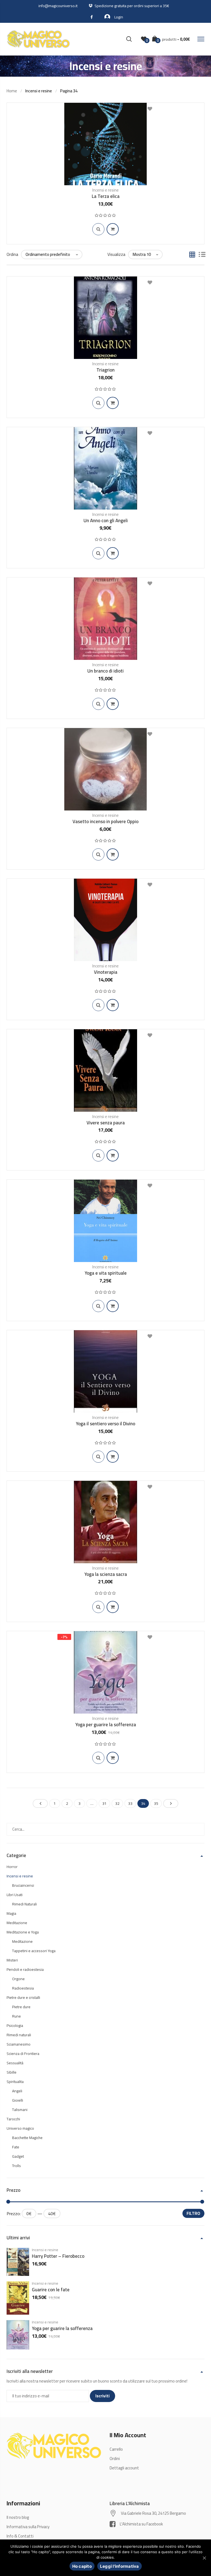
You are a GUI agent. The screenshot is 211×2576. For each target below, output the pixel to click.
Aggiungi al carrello (113, 229)
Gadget (18, 2156)
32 (117, 1803)
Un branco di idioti (105, 671)
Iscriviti (102, 2396)
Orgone (18, 1979)
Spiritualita (15, 2082)
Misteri (12, 1960)
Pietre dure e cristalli (23, 1997)
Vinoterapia (106, 972)
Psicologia (15, 2026)
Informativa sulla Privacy (28, 2527)
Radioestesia (23, 1988)
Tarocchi (13, 2119)
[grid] (192, 255)
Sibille (12, 2072)
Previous (40, 1803)
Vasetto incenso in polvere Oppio (105, 821)
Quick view (98, 229)
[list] (202, 255)
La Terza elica (106, 196)
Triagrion (105, 370)
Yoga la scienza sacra (106, 1574)
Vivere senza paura (106, 1123)
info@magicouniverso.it (58, 6)
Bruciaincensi (23, 1885)
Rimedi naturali (19, 2035)
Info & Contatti (20, 2536)
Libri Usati (15, 1895)
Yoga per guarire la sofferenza (106, 1725)
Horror (12, 1867)
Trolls (16, 2166)
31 (104, 1803)
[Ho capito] (204, 2558)
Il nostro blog (18, 2517)
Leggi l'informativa (120, 2566)
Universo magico (20, 2128)
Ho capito (82, 2566)
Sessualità (15, 2063)
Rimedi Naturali (24, 1904)
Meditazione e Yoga (23, 1932)
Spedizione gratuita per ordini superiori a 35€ (132, 6)
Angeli (17, 2091)
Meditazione (17, 1923)
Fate (16, 2147)
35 (156, 1803)
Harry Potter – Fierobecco (58, 2256)
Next (171, 1803)
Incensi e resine (105, 190)
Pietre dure (21, 2007)
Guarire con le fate (51, 2290)
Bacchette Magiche (27, 2138)
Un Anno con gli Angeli (106, 521)
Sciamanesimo (19, 2044)
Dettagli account (124, 2468)
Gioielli (18, 2100)
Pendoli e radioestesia (25, 1969)
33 (130, 1803)
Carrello (116, 2449)
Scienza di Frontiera (23, 2054)
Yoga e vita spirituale (106, 1273)
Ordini (115, 2459)
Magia (11, 1913)
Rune (16, 2016)
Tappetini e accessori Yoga (34, 1951)
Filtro (193, 2213)
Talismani (20, 2110)
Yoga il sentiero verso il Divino (105, 1424)
